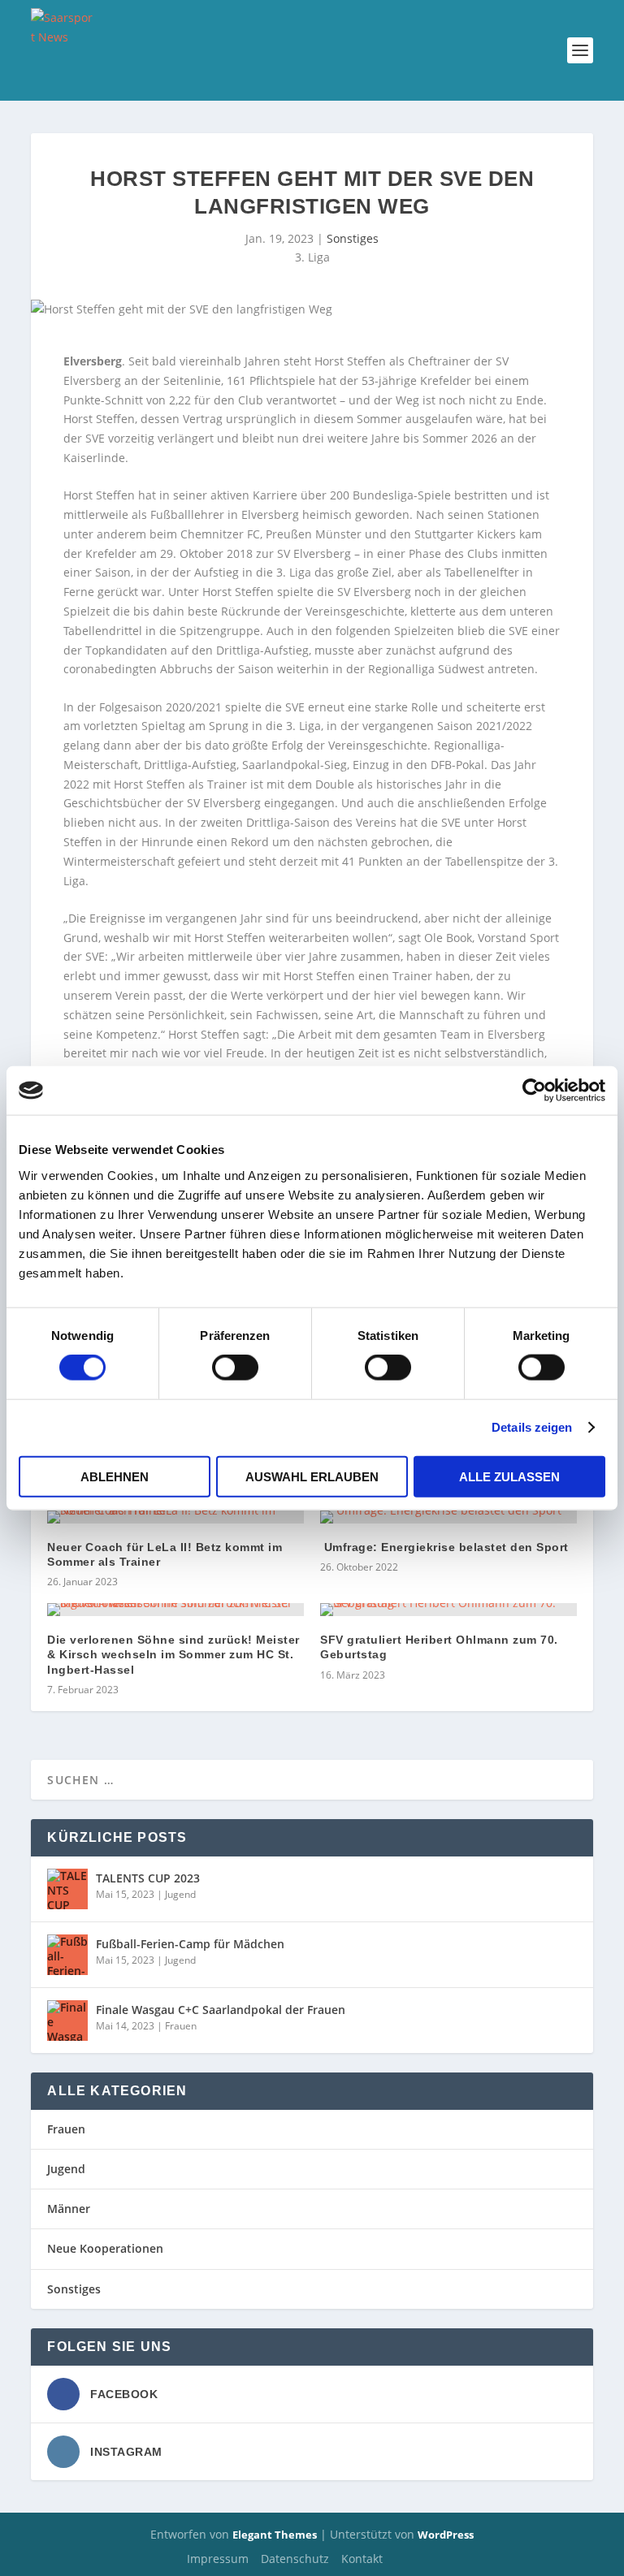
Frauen (181, 2026)
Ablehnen (115, 1476)
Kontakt (362, 2559)
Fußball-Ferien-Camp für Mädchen (190, 1944)
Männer (69, 2209)
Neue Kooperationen (105, 2248)
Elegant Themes (275, 2535)
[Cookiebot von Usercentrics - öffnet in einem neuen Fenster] (534, 1091)
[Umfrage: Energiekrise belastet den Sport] (448, 1517)
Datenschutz (295, 2559)
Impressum (218, 2559)
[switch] (235, 1368)
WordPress (446, 2535)
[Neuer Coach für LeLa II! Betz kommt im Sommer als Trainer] (175, 1517)
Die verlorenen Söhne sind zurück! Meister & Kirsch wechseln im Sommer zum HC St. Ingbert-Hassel (173, 1654)
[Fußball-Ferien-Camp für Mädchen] (67, 1955)
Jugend (180, 1894)
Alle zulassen (509, 1476)
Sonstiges (353, 238)
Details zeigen (532, 1427)
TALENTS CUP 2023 (148, 1878)
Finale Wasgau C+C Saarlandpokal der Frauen (221, 2010)
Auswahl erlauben (312, 1476)
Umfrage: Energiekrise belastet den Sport (444, 1547)
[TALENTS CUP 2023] (67, 1889)
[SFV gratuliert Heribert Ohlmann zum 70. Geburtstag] (448, 1610)
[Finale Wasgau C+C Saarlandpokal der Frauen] (67, 2021)
